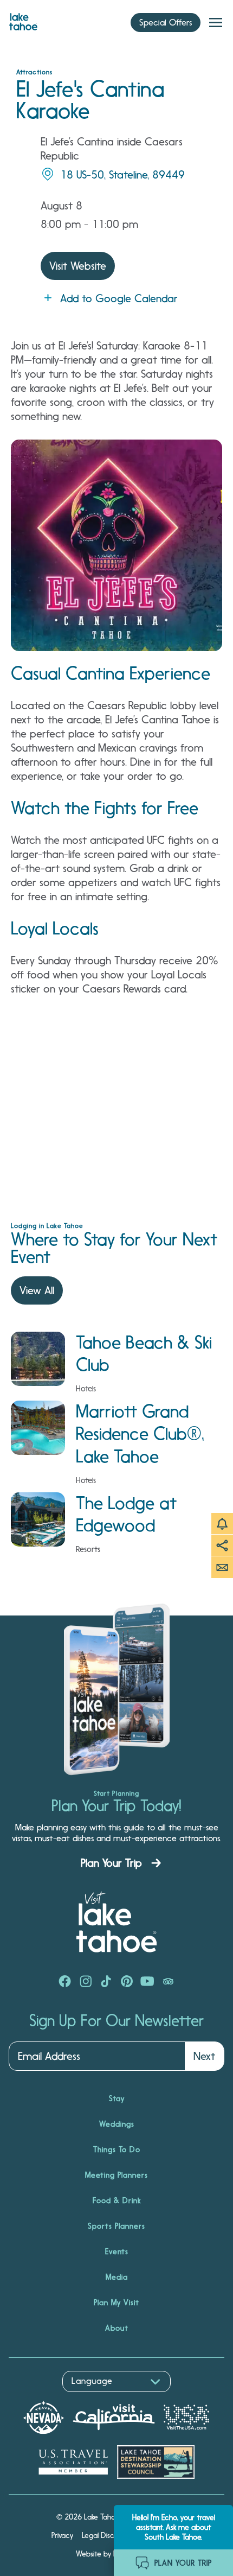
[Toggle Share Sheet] (222, 1545)
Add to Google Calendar (119, 298)
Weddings (117, 2124)
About (117, 2328)
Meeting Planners (116, 2175)
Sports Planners (116, 2226)
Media (117, 2277)
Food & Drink (117, 2200)
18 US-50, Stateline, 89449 (122, 175)
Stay (117, 2098)
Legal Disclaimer (108, 2535)
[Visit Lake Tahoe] (23, 19)
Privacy (62, 2535)
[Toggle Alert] (222, 1524)
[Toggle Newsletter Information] (222, 1567)
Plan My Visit (116, 2303)
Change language (40, 2398)
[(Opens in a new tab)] (65, 1982)
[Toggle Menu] (216, 23)
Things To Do (117, 2149)
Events (117, 2251)
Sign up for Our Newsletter (116, 2021)
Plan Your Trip (111, 1863)
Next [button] (204, 2056)
